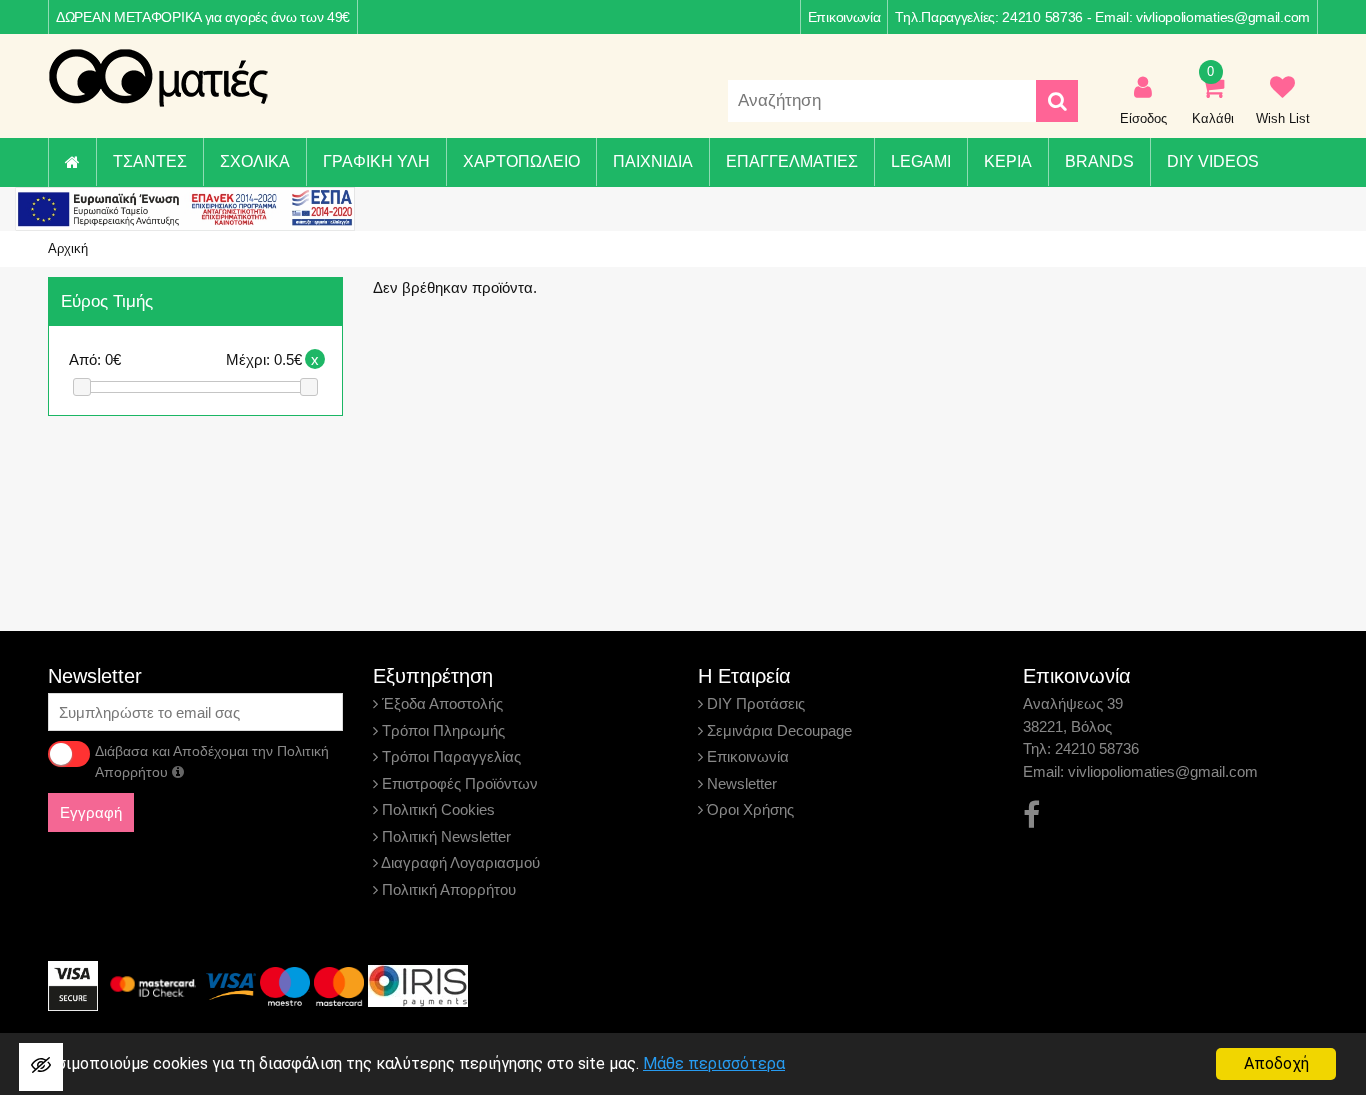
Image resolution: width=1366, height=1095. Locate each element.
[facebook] (1031, 815)
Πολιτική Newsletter (444, 836)
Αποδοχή (1276, 1063)
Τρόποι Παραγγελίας (449, 756)
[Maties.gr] (158, 78)
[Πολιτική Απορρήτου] (178, 772)
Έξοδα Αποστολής (440, 703)
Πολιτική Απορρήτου (447, 889)
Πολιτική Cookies (436, 809)
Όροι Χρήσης (748, 809)
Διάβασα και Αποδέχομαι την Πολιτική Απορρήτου (212, 761)
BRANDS (1099, 161)
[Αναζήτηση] (1057, 101)
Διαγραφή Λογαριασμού (459, 862)
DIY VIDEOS (1213, 161)
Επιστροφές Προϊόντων (458, 783)
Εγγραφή (91, 812)
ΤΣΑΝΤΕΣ (150, 161)
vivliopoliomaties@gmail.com (1223, 17)
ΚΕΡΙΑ (1008, 161)
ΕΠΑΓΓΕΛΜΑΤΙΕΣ (792, 161)
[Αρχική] (72, 162)
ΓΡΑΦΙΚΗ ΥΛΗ (376, 161)
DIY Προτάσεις (754, 703)
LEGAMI (921, 161)
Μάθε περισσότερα (714, 1063)
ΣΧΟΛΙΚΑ (255, 161)
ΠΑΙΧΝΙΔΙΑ (653, 161)
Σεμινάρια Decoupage (777, 730)
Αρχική (68, 248)
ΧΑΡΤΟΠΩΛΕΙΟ (521, 161)
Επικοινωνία (844, 17)
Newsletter (740, 783)
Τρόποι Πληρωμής (441, 730)
